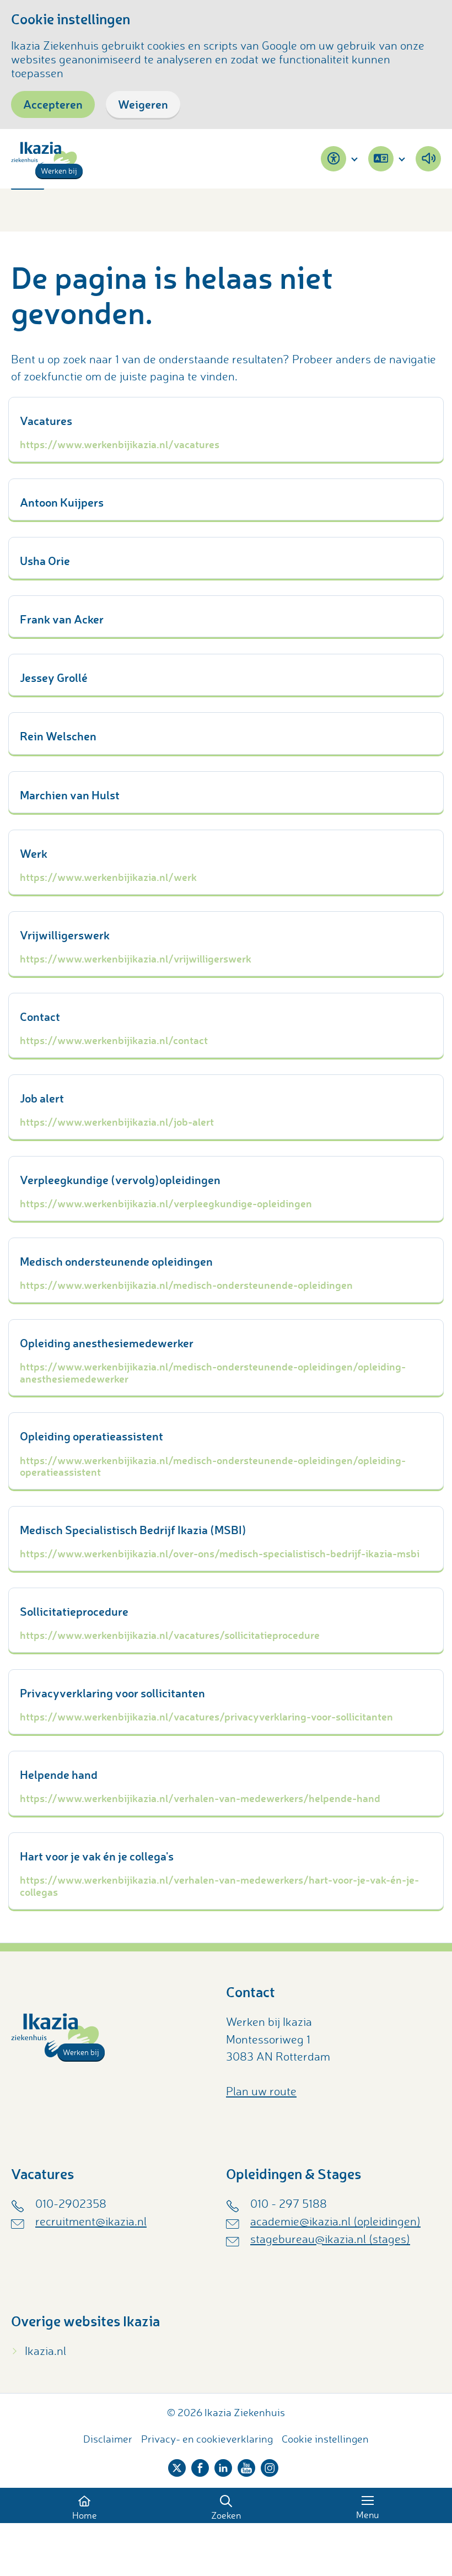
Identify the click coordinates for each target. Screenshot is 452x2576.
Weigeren (143, 104)
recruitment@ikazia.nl (91, 2221)
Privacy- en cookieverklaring (207, 2439)
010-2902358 (71, 2203)
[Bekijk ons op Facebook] (200, 2466)
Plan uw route (261, 2091)
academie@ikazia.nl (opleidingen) (335, 2221)
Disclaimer (108, 2439)
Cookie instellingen (325, 2439)
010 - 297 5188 (289, 2203)
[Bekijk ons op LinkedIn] (223, 2466)
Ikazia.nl (45, 2351)
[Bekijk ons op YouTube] (246, 2466)
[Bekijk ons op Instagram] (270, 2466)
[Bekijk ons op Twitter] (177, 2466)
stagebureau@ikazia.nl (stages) (330, 2239)
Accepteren (53, 104)
